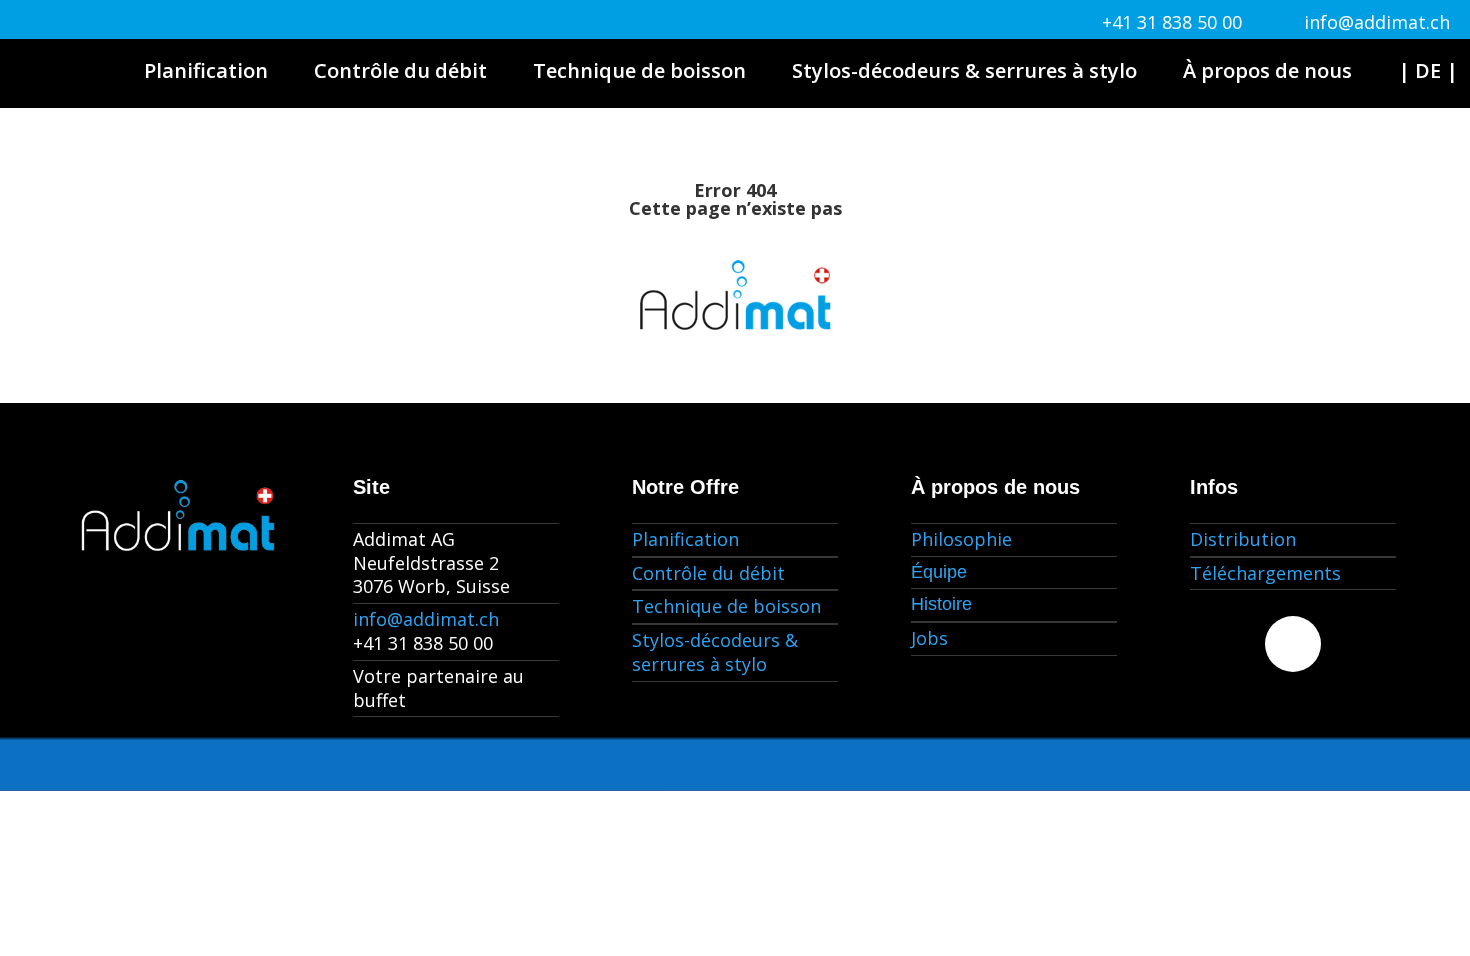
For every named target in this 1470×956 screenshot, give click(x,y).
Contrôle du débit (400, 70)
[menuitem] (1428, 71)
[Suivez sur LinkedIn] (1293, 644)
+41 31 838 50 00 (1172, 22)
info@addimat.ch (1377, 22)
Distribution (1243, 539)
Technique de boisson (639, 70)
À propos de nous (1267, 70)
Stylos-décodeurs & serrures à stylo (964, 70)
